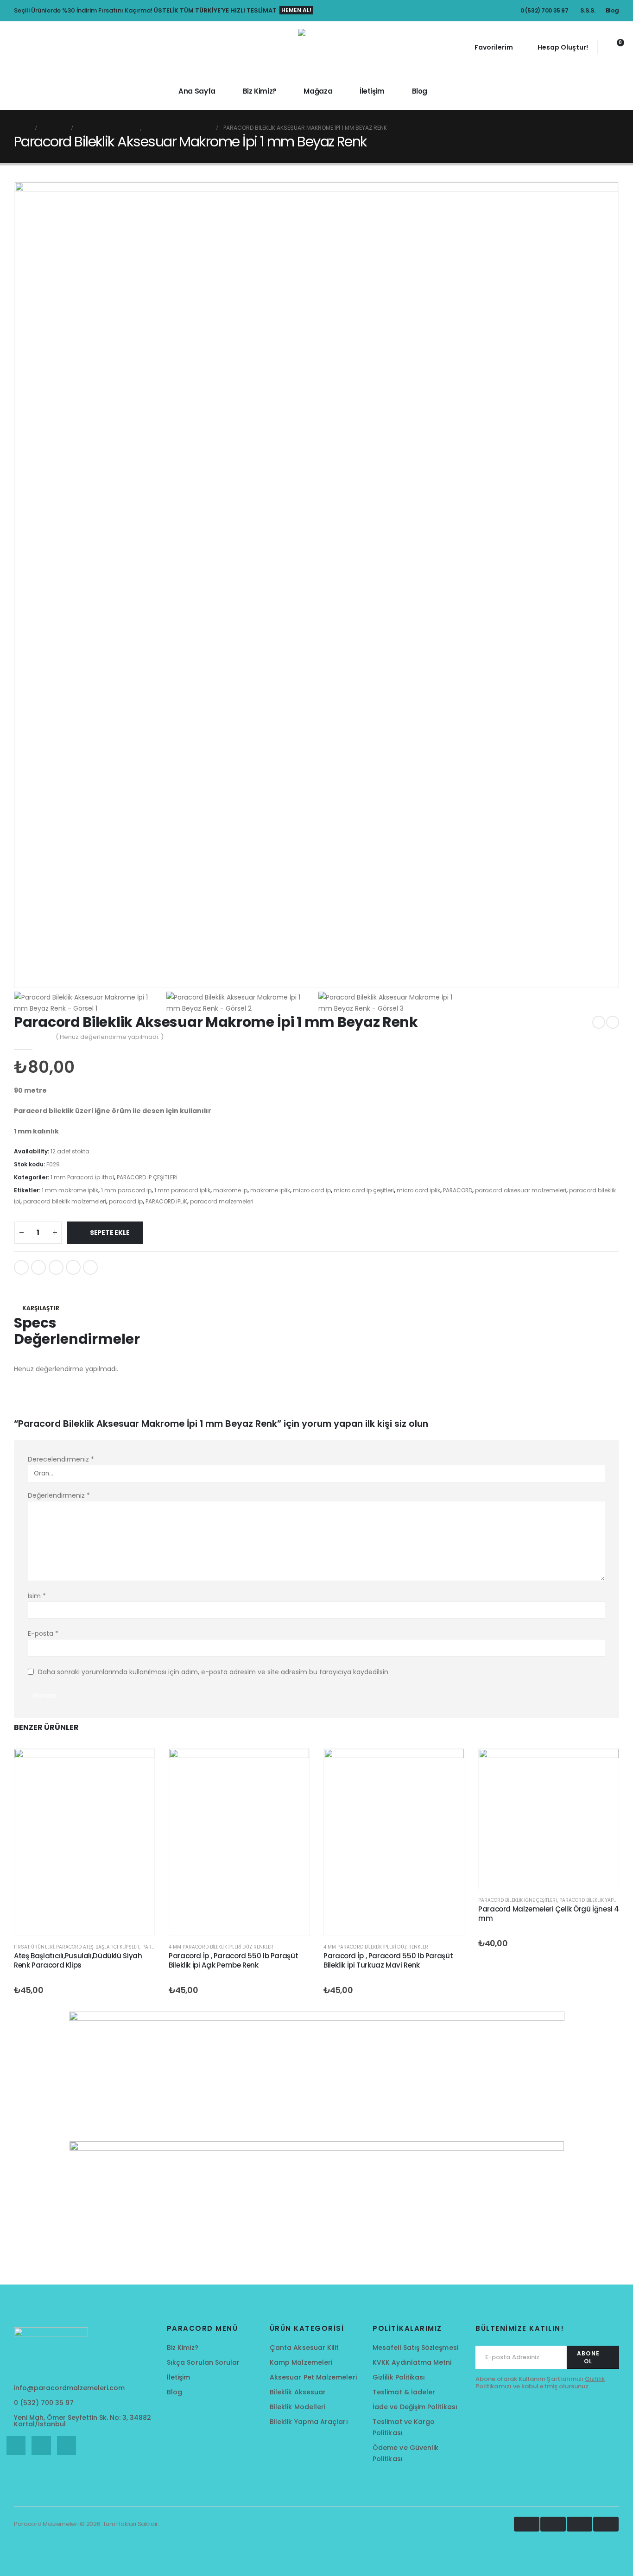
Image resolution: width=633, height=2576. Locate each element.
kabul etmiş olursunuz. (556, 2386)
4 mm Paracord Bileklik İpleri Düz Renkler (221, 1947)
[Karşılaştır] (138, 1809)
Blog (420, 91)
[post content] (84, 1842)
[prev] (599, 1022)
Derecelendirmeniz (61, 1459)
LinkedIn (56, 1267)
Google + (73, 1267)
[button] (7, 47)
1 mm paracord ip (126, 1190)
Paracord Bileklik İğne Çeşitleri (518, 1900)
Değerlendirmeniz (59, 1495)
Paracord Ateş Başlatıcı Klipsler (98, 1947)
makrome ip (230, 1190)
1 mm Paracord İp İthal (82, 1177)
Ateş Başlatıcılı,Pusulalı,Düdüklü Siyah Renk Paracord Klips (78, 1960)
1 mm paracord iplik (182, 1190)
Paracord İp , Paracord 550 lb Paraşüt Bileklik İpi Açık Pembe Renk (233, 1960)
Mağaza (318, 91)
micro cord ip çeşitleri (364, 1190)
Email (90, 1267)
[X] (41, 2446)
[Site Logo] (316, 47)
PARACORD (458, 1190)
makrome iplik (270, 1190)
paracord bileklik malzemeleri (65, 1201)
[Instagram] (66, 2446)
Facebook (21, 1267)
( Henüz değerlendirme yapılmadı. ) (110, 1037)
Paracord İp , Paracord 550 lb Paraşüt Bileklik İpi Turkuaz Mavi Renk (388, 1960)
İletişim (372, 91)
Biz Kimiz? (260, 91)
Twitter (38, 1267)
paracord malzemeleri (222, 1201)
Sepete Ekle (110, 1233)
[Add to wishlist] (316, 1285)
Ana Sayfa (197, 91)
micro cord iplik (418, 1190)
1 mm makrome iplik (70, 1190)
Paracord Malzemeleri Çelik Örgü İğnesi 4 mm (549, 1914)
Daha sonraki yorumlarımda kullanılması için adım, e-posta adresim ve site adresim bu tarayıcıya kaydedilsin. (214, 1672)
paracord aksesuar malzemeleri (521, 1190)
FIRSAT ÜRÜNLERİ (34, 1947)
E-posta (43, 1633)
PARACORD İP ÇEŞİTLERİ (147, 1177)
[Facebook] (16, 2446)
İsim (37, 1596)
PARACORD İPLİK (166, 1201)
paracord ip (126, 1201)
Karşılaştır (41, 1308)
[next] (613, 1022)
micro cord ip (312, 1190)
